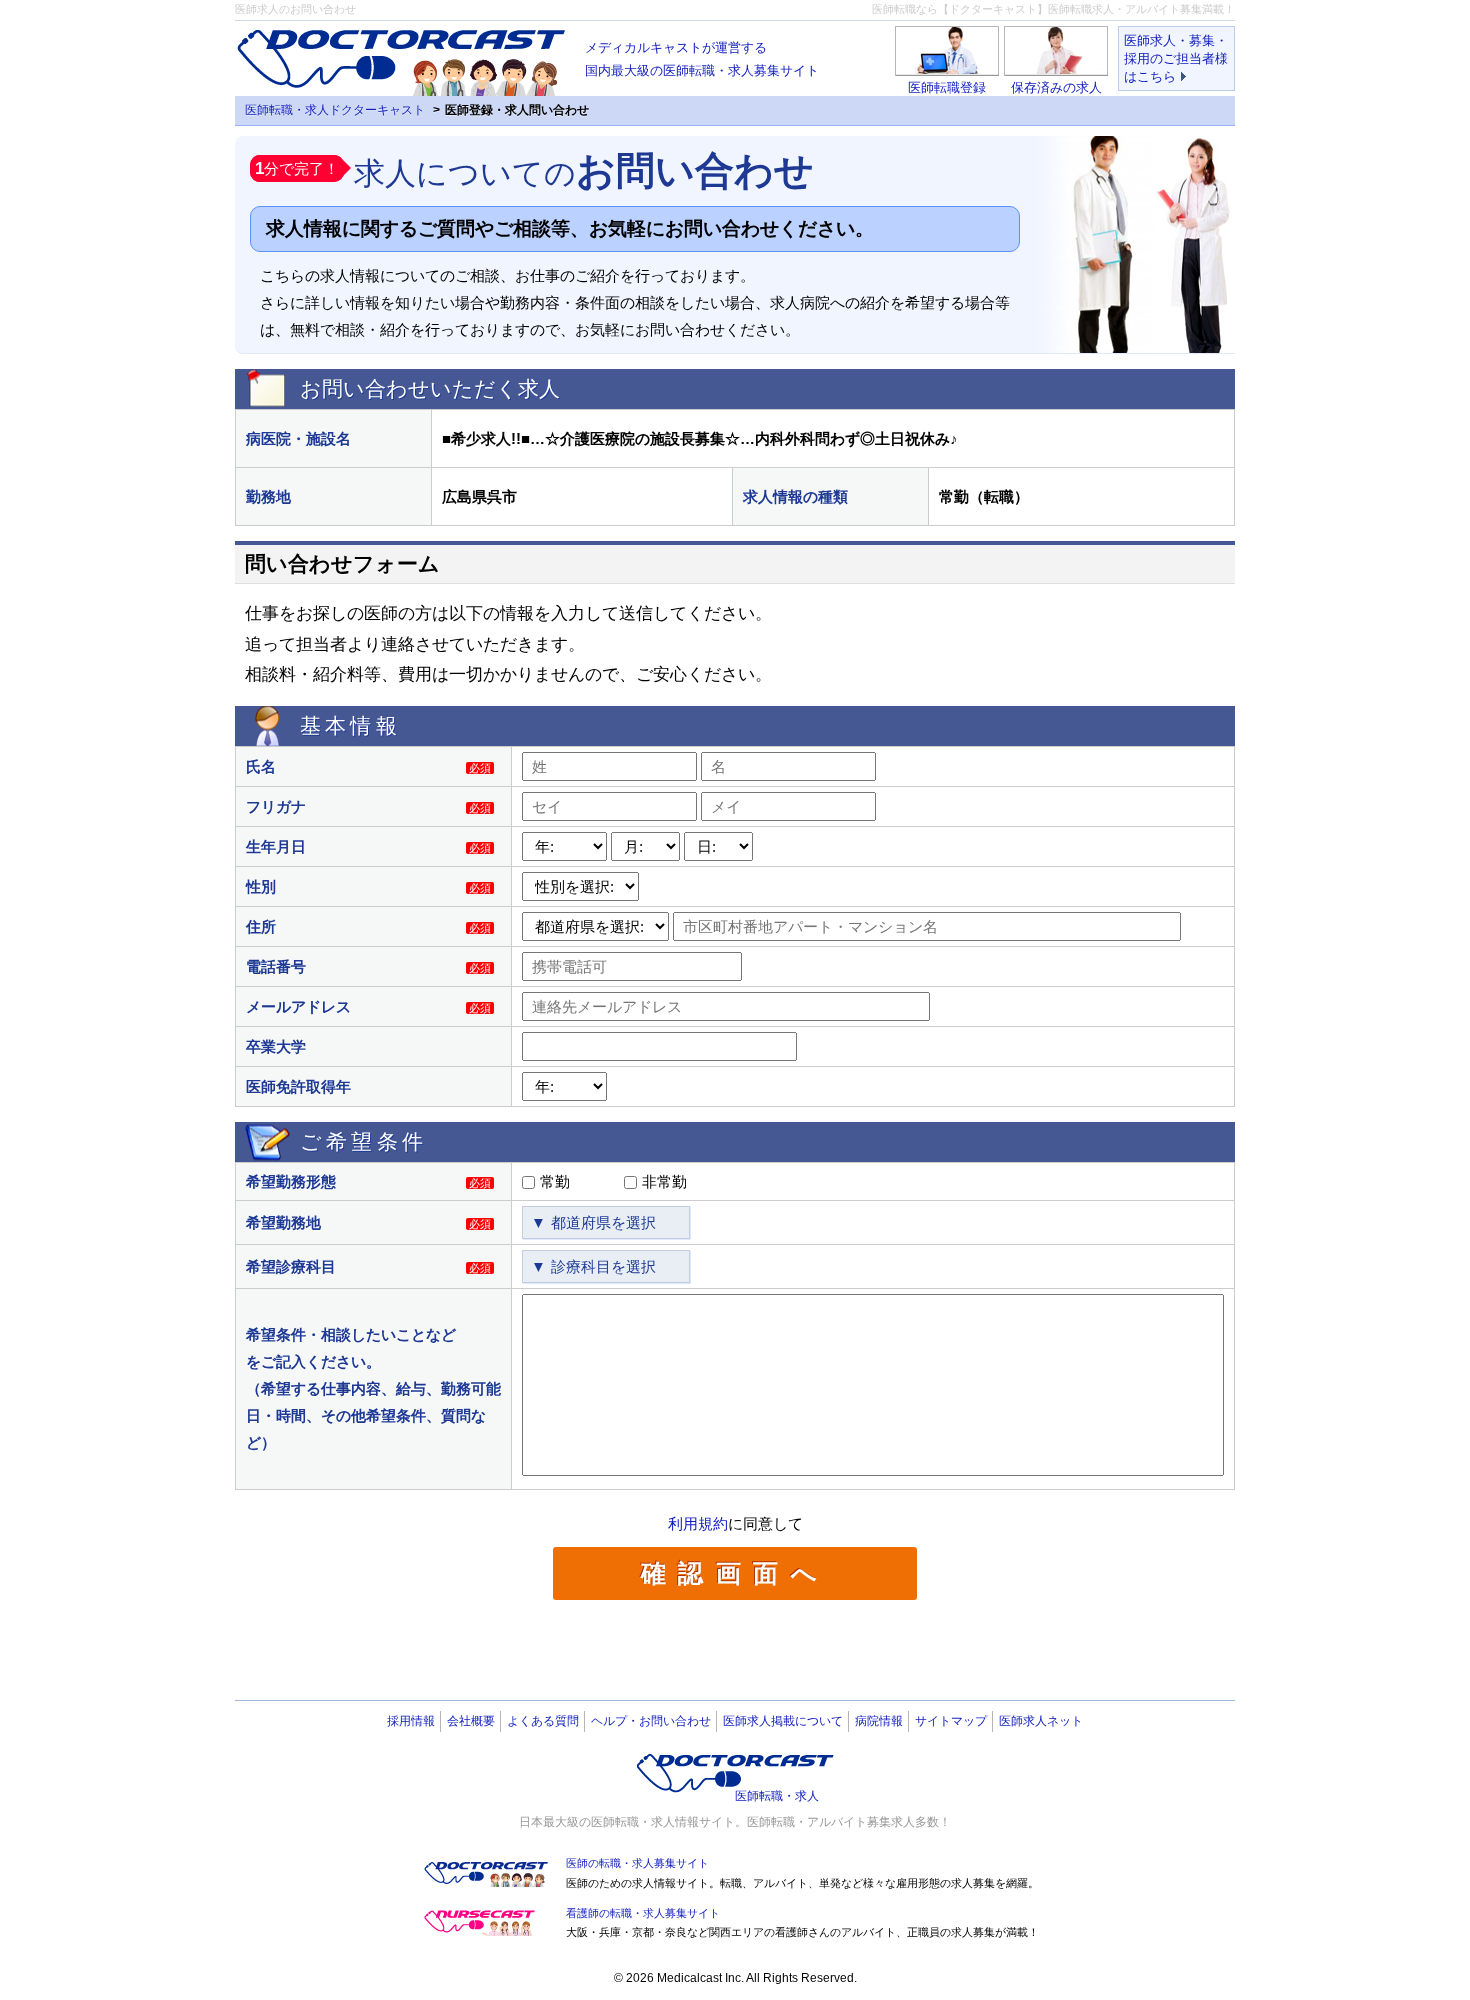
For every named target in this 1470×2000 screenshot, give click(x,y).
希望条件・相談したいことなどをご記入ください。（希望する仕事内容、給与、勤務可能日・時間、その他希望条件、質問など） (373, 1388)
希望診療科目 (291, 1266)
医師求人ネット (1041, 1721)
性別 (261, 886)
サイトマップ (951, 1721)
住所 (261, 926)
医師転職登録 (947, 87)
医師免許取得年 (298, 1086)
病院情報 (879, 1721)
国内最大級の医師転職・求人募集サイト (702, 59)
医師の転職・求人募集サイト (637, 1863)
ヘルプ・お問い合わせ (651, 1721)
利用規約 (698, 1523)
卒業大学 (276, 1046)
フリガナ (276, 806)
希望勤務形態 (291, 1181)
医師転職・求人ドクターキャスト (335, 110)
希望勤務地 (283, 1222)
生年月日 (276, 846)
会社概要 (471, 1721)
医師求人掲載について (783, 1721)
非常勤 (664, 1181)
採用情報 (411, 1721)
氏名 (261, 766)
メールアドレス (298, 1006)
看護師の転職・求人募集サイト (643, 1913)
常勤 (555, 1181)
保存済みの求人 (1056, 87)
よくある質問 (543, 1721)
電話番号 (276, 966)
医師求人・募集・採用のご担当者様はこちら (1176, 58)
